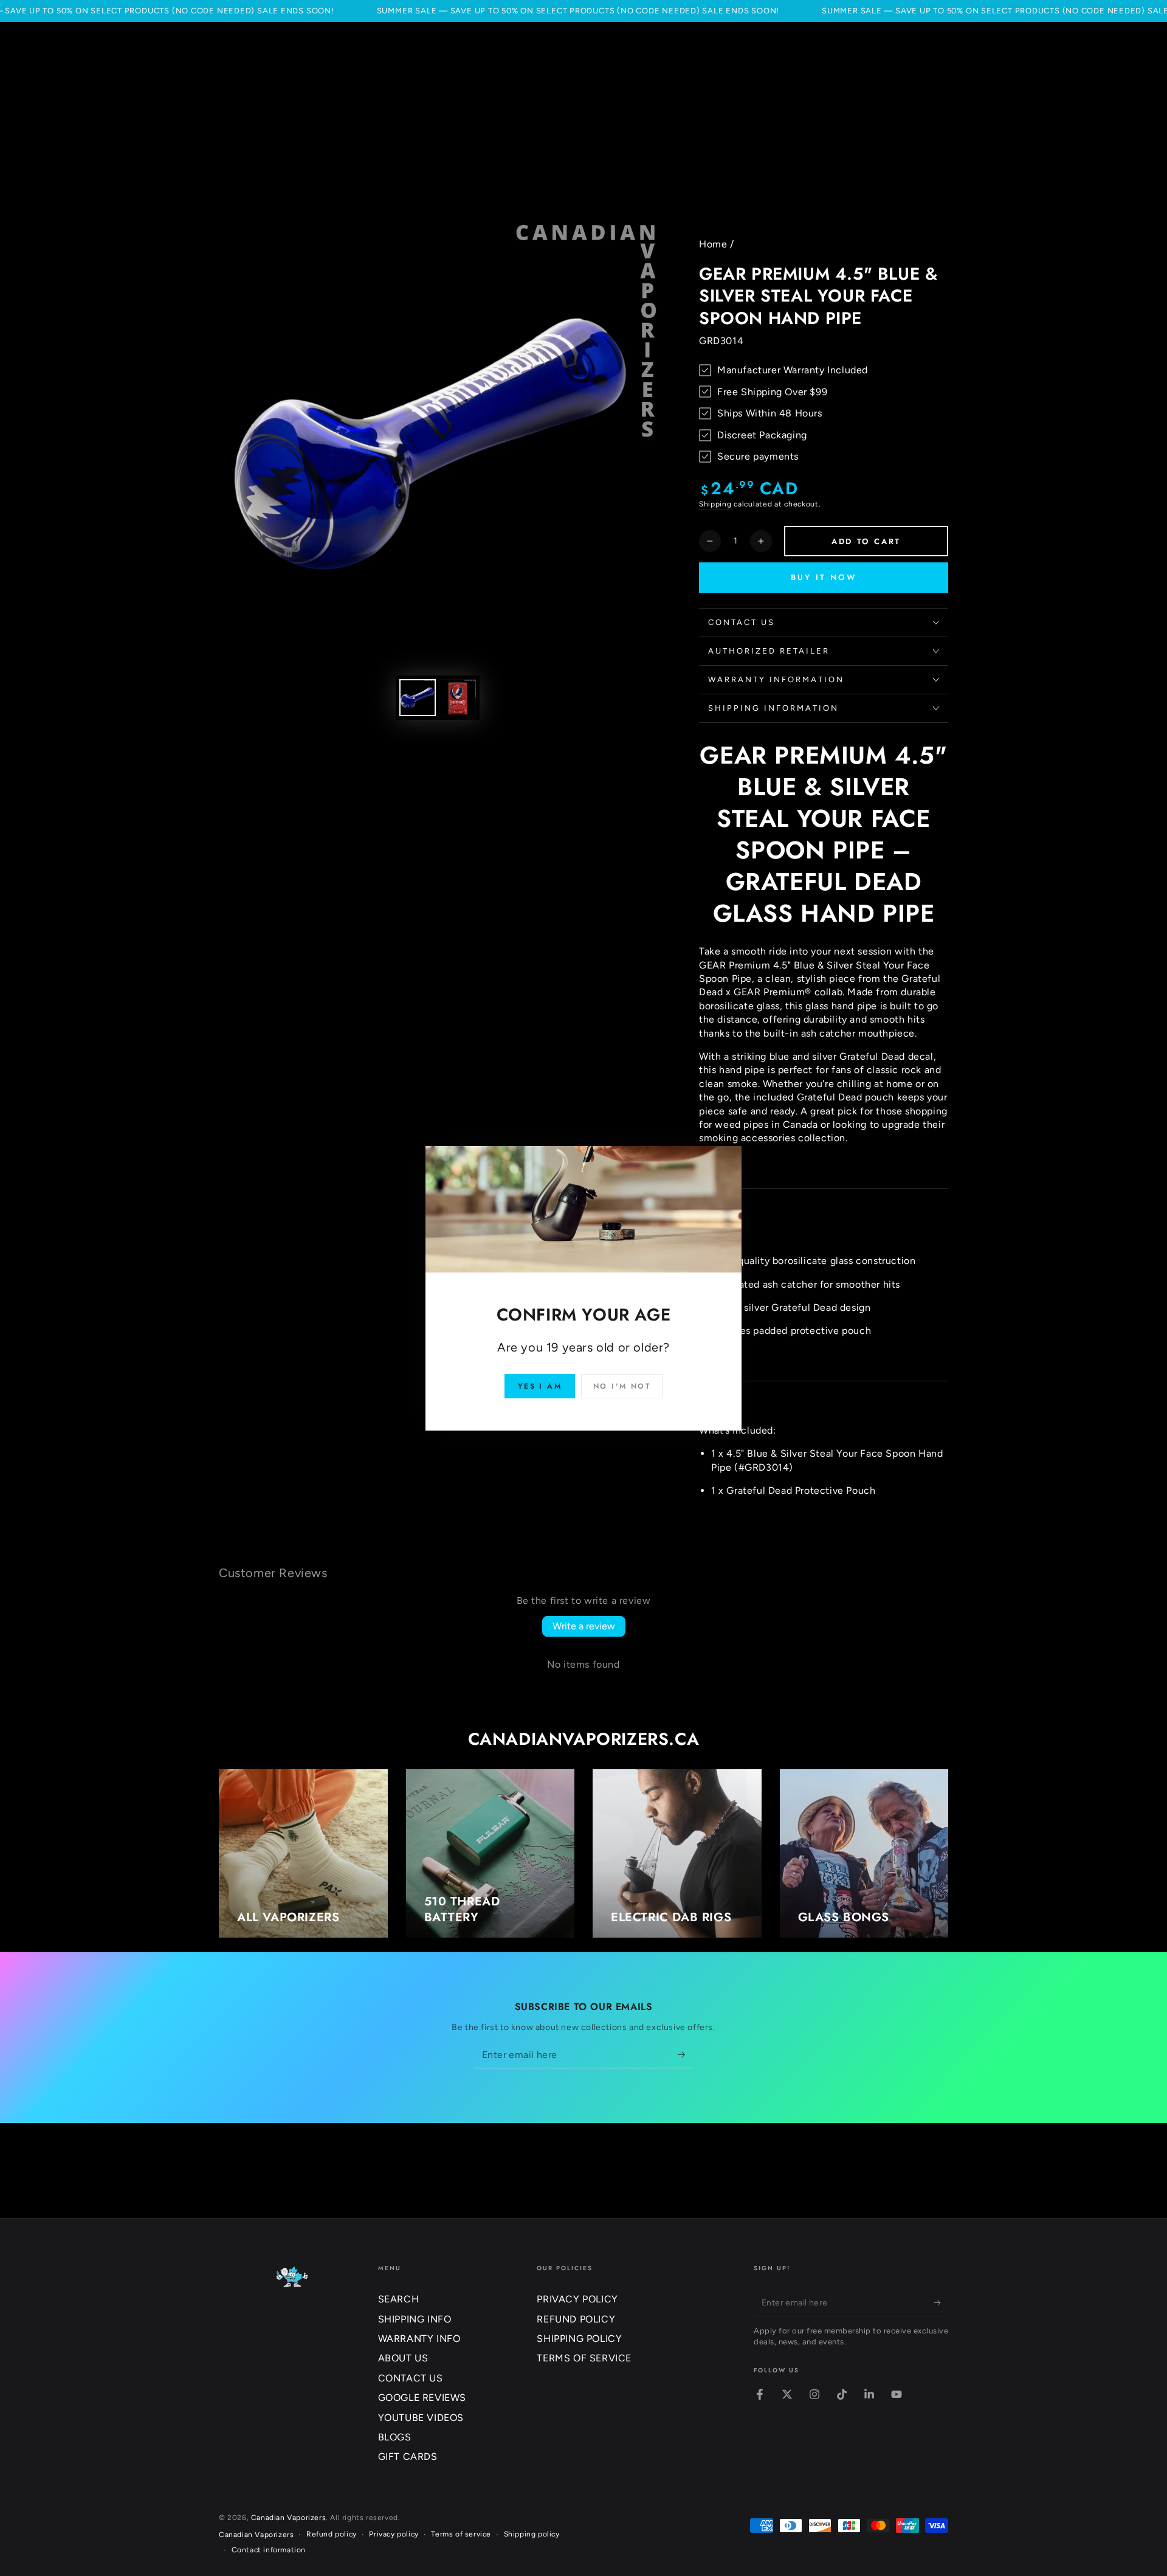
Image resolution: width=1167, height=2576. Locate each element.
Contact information (269, 2550)
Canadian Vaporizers (288, 2518)
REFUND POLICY (576, 2319)
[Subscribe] (685, 2054)
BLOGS (395, 2437)
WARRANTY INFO (419, 2339)
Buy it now (824, 577)
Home (713, 244)
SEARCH (399, 2299)
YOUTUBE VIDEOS (421, 2418)
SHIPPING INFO (415, 2319)
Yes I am (540, 1386)
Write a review (584, 1626)
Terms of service (461, 2534)
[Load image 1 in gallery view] (418, 698)
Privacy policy (394, 2534)
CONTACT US (411, 2378)
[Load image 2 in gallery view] (458, 698)
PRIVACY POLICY (577, 2299)
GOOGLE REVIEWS (422, 2398)
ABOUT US (403, 2358)
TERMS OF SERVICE (584, 2358)
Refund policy (332, 2534)
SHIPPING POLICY (579, 2339)
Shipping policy (532, 2534)
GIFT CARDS (408, 2457)
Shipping (715, 504)
